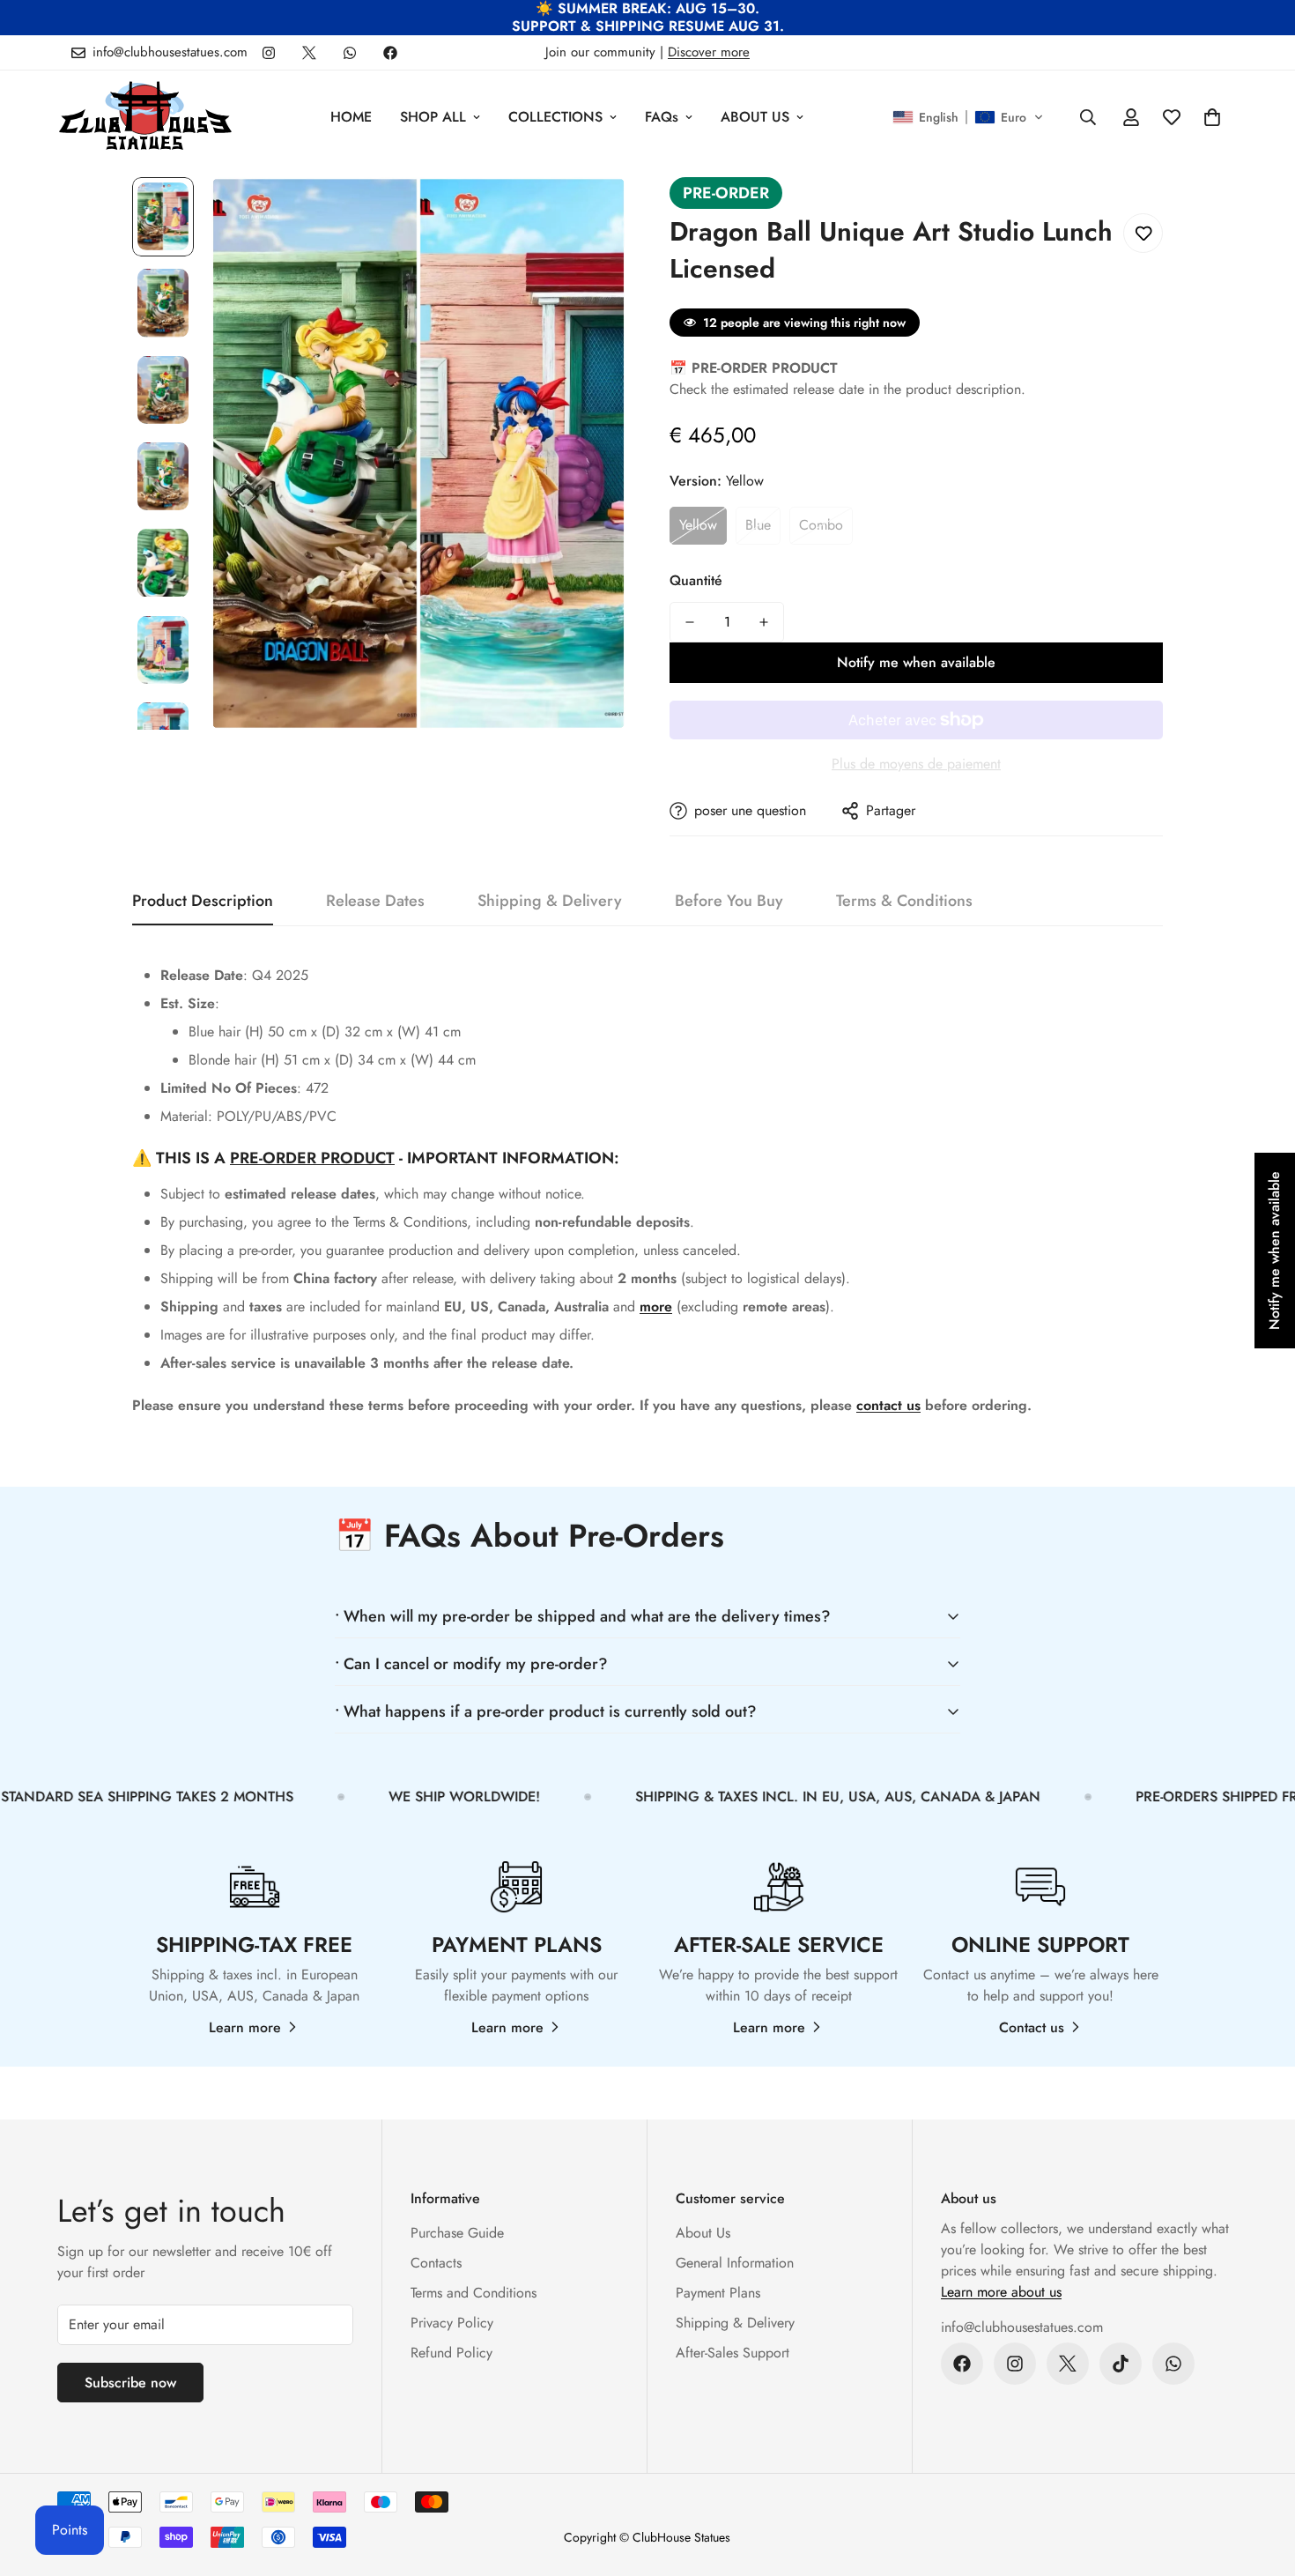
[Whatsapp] (350, 53)
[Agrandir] (588, 215)
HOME (351, 117)
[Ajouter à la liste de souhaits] (1143, 233)
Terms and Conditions (474, 2293)
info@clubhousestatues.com (1022, 2327)
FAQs (662, 117)
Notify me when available (916, 662)
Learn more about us (1001, 2292)
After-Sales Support (733, 2353)
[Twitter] (309, 53)
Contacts (436, 2263)
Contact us (1032, 2027)
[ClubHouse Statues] (145, 117)
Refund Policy (451, 2353)
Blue (758, 525)
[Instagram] (269, 53)
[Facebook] (390, 53)
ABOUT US (755, 117)
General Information (735, 2263)
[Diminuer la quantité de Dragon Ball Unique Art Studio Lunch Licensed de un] (690, 622)
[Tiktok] (1121, 2364)
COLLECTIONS (555, 117)
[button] (968, 117)
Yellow (698, 525)
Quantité (696, 580)
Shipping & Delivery (735, 2323)
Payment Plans (718, 2293)
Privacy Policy (452, 2323)
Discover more (709, 52)
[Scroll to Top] (1261, 2480)
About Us (703, 2233)
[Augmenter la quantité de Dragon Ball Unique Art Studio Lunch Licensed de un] (764, 622)
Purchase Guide (457, 2233)
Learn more (245, 2027)
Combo (821, 525)
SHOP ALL (433, 117)
